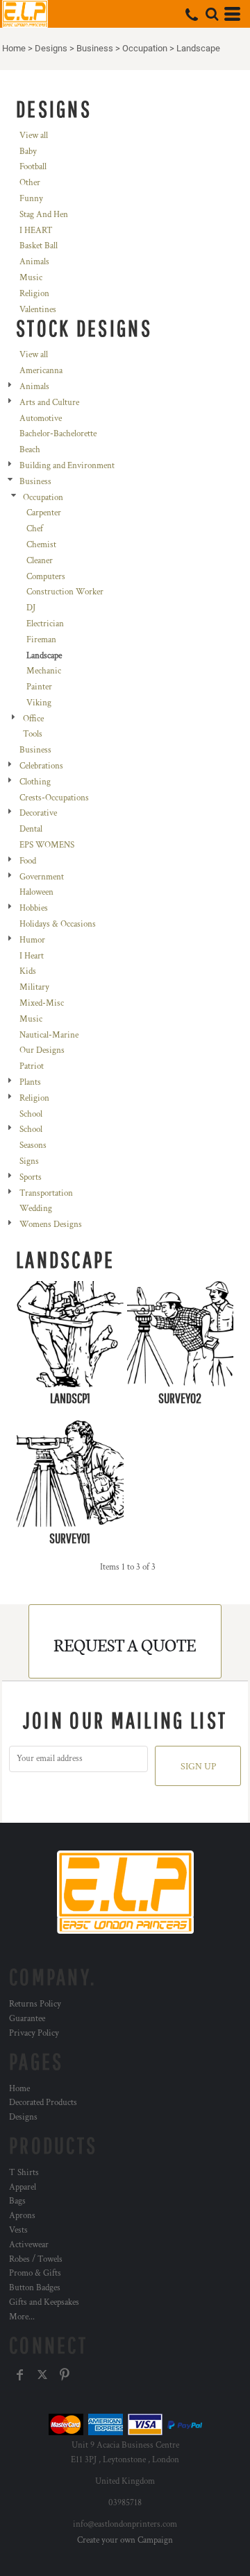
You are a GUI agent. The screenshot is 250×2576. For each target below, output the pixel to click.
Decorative (38, 813)
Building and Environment (67, 466)
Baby (28, 152)
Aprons (22, 2216)
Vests (18, 2230)
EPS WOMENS (47, 845)
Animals (34, 262)
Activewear (29, 2245)
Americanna (41, 371)
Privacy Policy (34, 2033)
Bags (17, 2201)
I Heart (32, 956)
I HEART (36, 231)
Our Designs (42, 1050)
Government (42, 877)
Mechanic (44, 671)
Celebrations (41, 766)
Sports (31, 1177)
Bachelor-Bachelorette (58, 434)
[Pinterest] (65, 2375)
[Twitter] (42, 2375)
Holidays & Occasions (58, 924)
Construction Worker (65, 592)
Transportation (46, 1193)
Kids (28, 971)
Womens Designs (51, 1225)
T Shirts (24, 2173)
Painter (39, 687)
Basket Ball (39, 246)
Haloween (36, 892)
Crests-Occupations (54, 798)
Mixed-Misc (42, 1003)
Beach (30, 450)
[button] (212, 14)
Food (28, 861)
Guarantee (27, 2019)
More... (22, 2317)
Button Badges (35, 2288)
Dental (31, 829)
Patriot (32, 1066)
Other (30, 183)
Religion (34, 294)
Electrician (45, 624)
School (31, 1114)
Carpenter (44, 513)
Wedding (36, 1209)
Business (95, 48)
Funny (31, 199)
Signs (29, 1161)
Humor (32, 940)
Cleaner (40, 561)
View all (34, 136)
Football (33, 167)
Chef (35, 529)
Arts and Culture (49, 403)
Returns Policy (35, 2004)
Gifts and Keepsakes (44, 2302)
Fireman (41, 640)
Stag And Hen (44, 215)
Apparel (23, 2187)
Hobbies (34, 908)
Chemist (41, 545)
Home (14, 48)
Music (31, 278)
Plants (30, 1082)
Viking (39, 703)
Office (33, 719)
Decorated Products (43, 2103)
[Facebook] (20, 2375)
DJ (31, 608)
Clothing (35, 782)
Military (34, 987)
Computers (46, 577)
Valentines (38, 310)
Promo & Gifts (35, 2273)
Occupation (145, 48)
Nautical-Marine (49, 1035)
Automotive (41, 419)
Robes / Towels (36, 2259)
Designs (51, 48)
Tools (33, 734)
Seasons (33, 1145)
